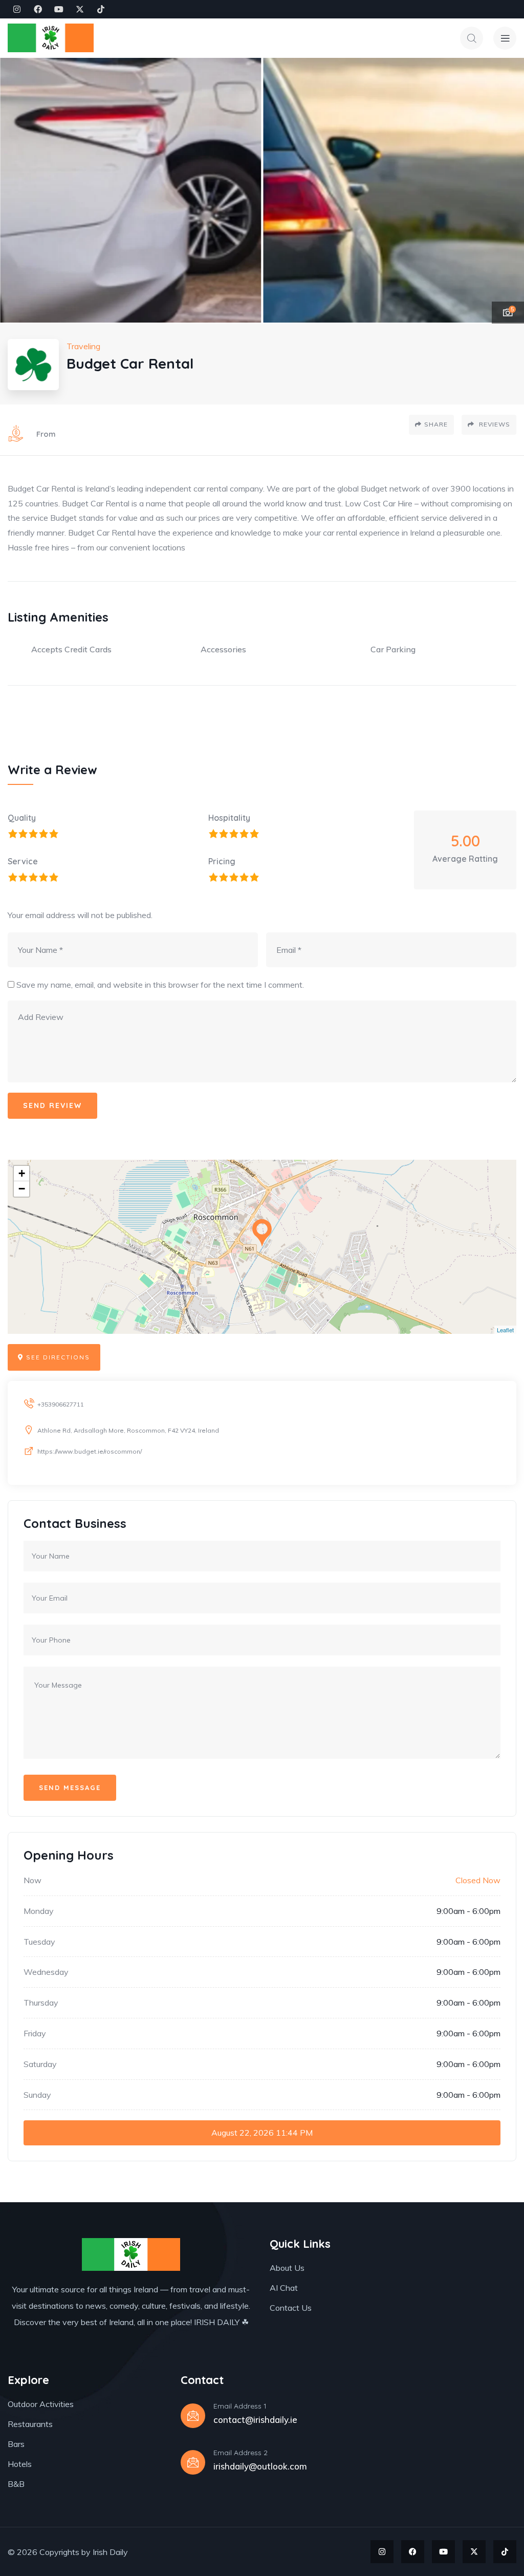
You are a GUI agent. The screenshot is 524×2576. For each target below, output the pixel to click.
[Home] (51, 38)
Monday (39, 1911)
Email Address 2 (241, 2453)
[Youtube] (59, 9)
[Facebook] (38, 9)
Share (436, 424)
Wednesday (46, 1972)
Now (32, 1880)
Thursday (41, 2003)
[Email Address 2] (193, 2462)
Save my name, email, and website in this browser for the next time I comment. (160, 985)
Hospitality (229, 818)
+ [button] (22, 1173)
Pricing (222, 861)
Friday (35, 2033)
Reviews (494, 424)
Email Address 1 (240, 2406)
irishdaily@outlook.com (260, 2466)
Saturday (40, 2064)
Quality (22, 818)
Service (23, 861)
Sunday (37, 2095)
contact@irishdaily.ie (255, 2420)
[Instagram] (17, 9)
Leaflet (505, 1330)
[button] (506, 190)
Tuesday (39, 1942)
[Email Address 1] (193, 2416)
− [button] (22, 1189)
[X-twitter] (80, 9)
